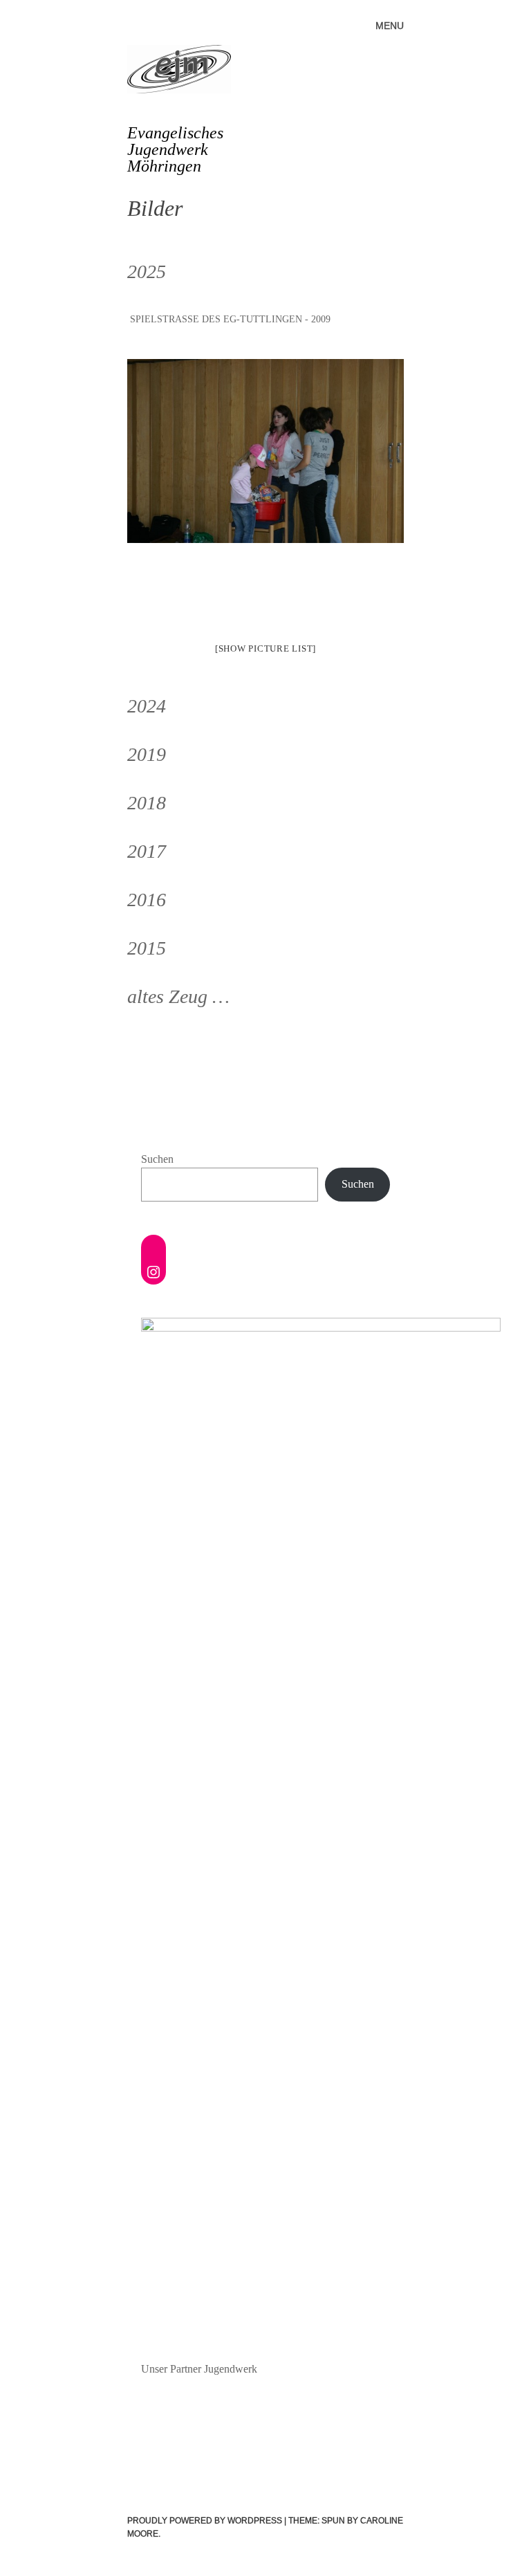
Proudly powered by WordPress (205, 2521)
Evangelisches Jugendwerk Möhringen (175, 149)
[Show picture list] (265, 648)
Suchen (157, 1159)
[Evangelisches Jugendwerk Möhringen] (185, 72)
